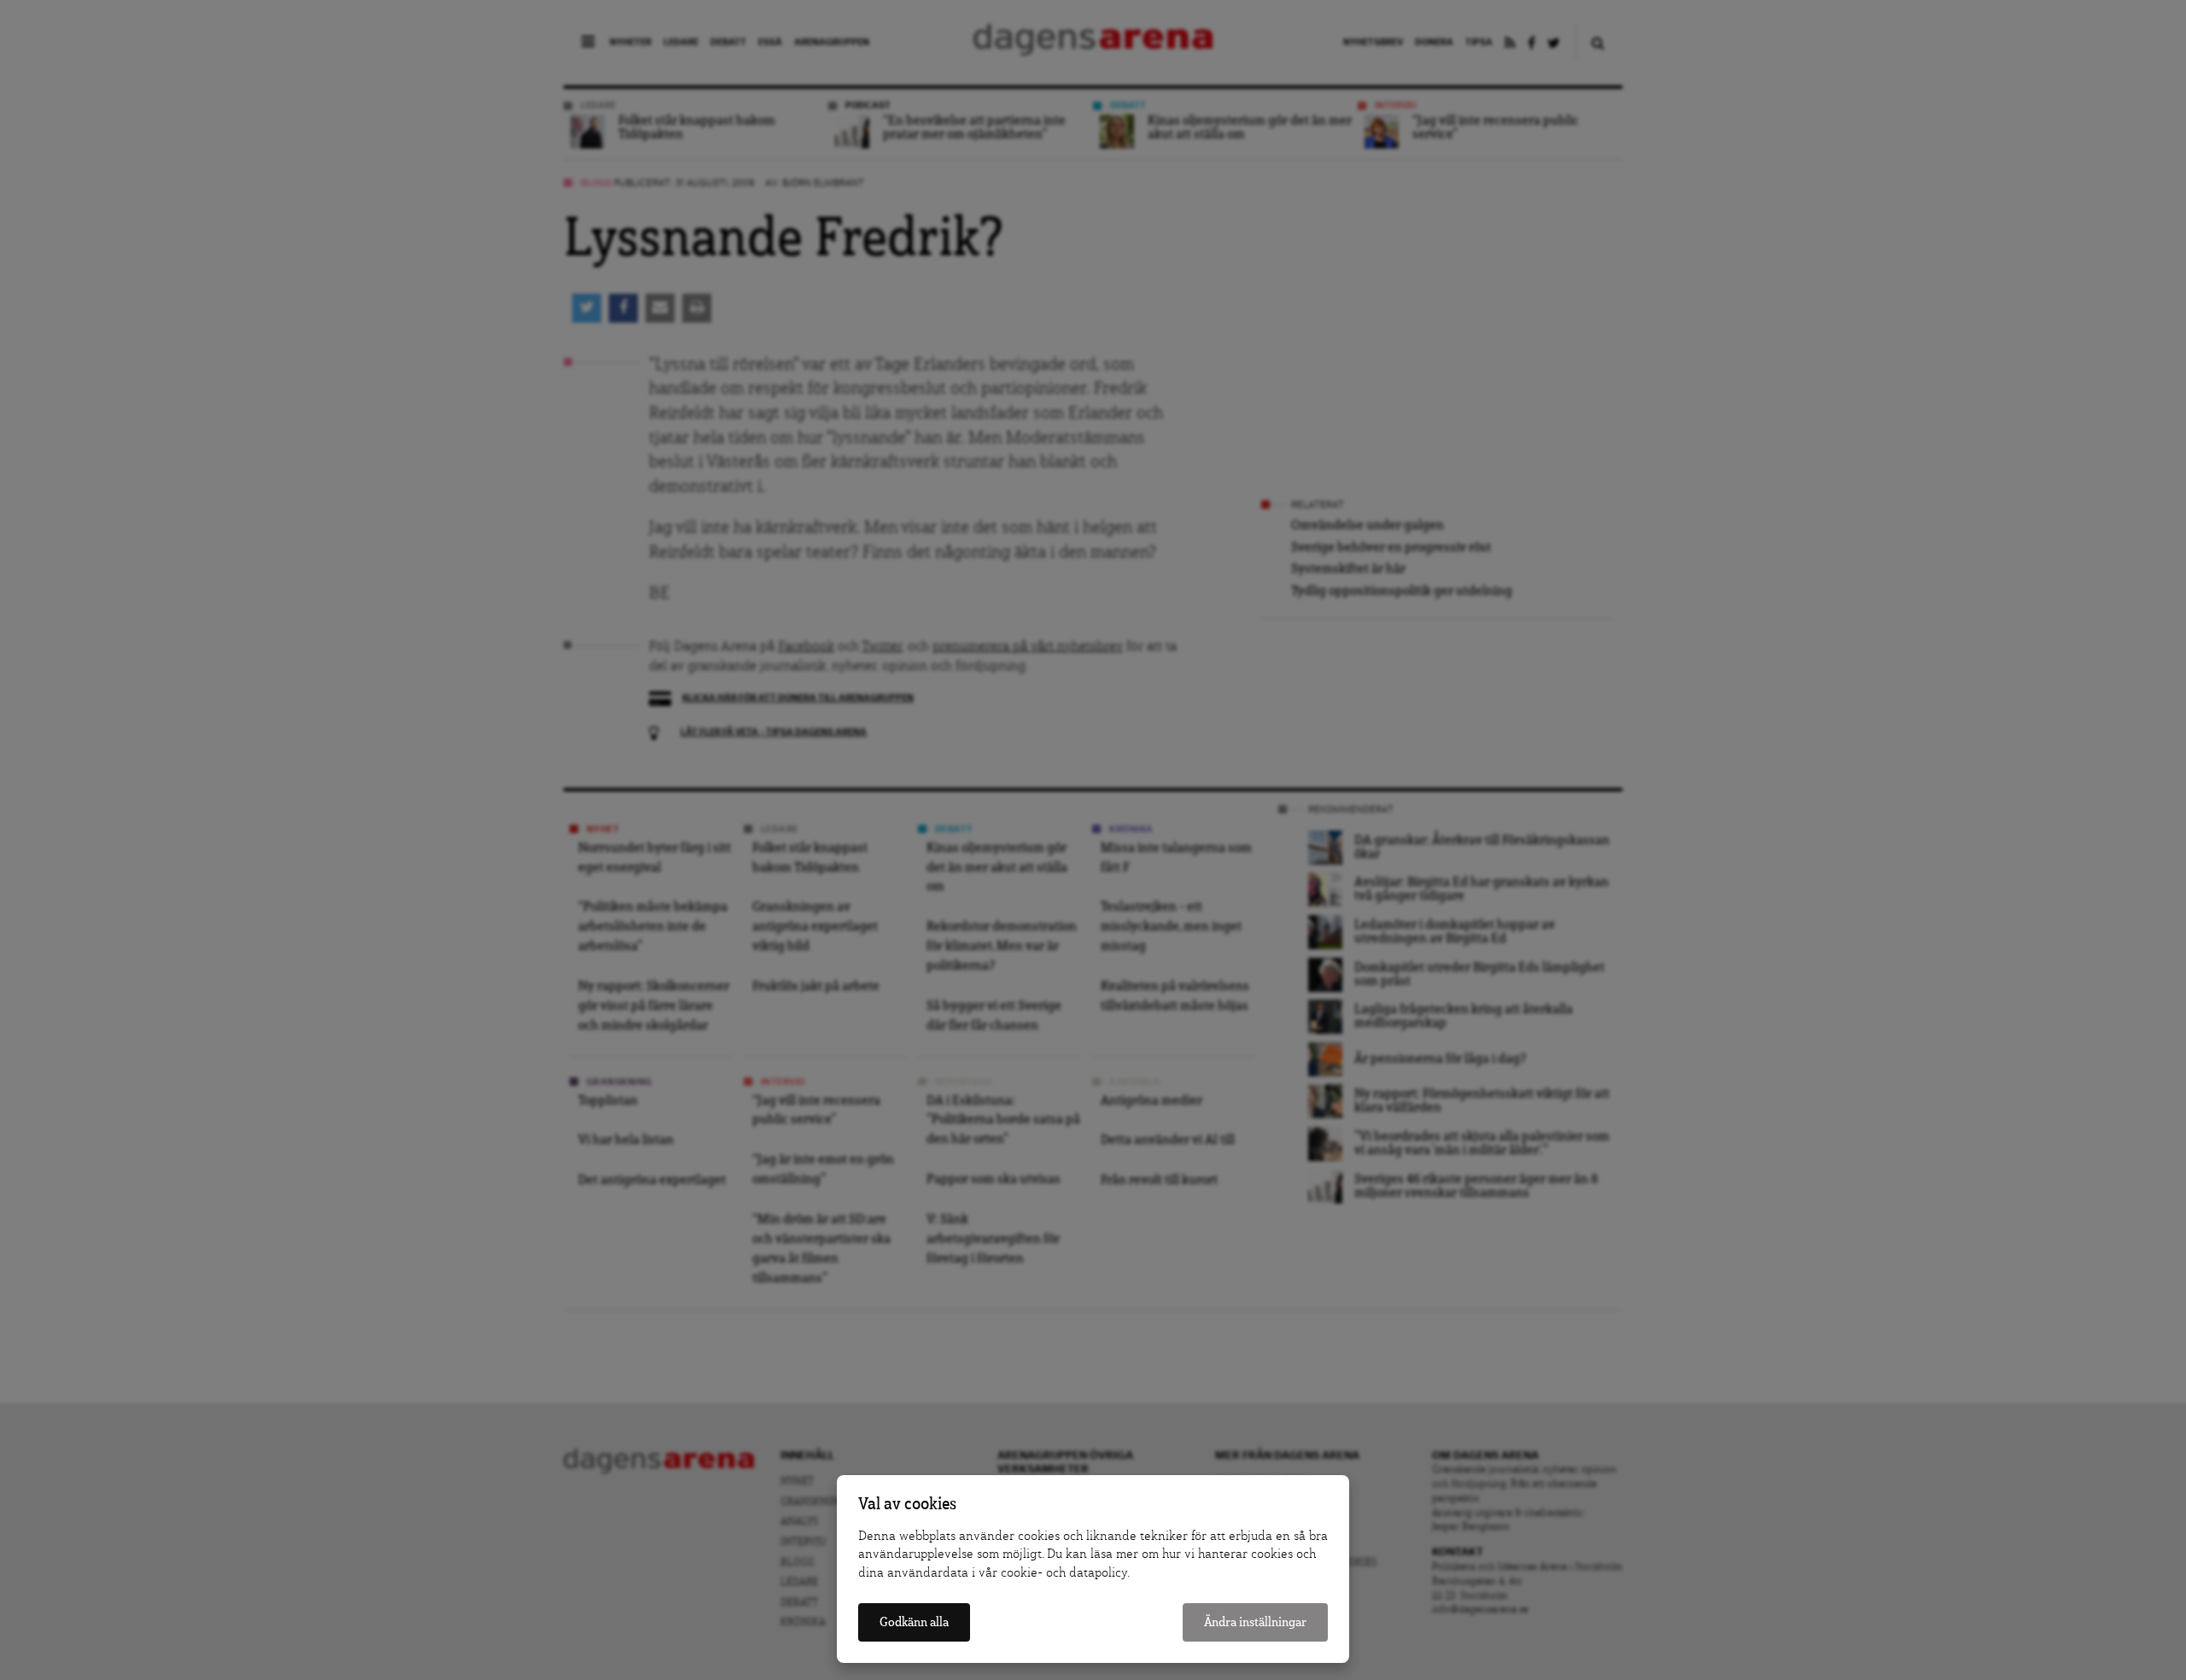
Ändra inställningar (1255, 1622)
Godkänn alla (914, 1622)
